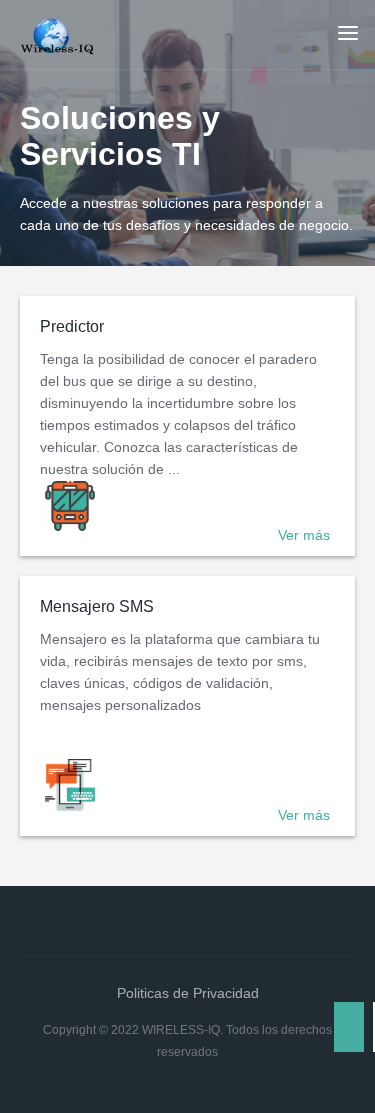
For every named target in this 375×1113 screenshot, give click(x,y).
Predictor (72, 326)
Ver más (304, 535)
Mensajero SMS (97, 606)
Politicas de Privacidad (188, 993)
